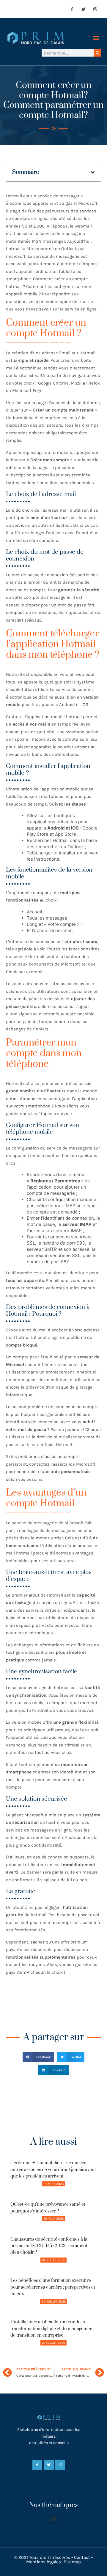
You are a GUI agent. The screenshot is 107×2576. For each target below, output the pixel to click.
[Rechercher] (97, 53)
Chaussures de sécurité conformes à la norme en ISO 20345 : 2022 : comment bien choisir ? (49, 2246)
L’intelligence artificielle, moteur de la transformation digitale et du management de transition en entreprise (52, 2329)
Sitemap (72, 2562)
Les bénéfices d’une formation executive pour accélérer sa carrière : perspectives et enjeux (53, 2287)
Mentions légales (44, 2562)
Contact (82, 2557)
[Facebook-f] (72, 9)
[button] (96, 38)
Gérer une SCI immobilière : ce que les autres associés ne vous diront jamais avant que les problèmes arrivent (53, 2170)
